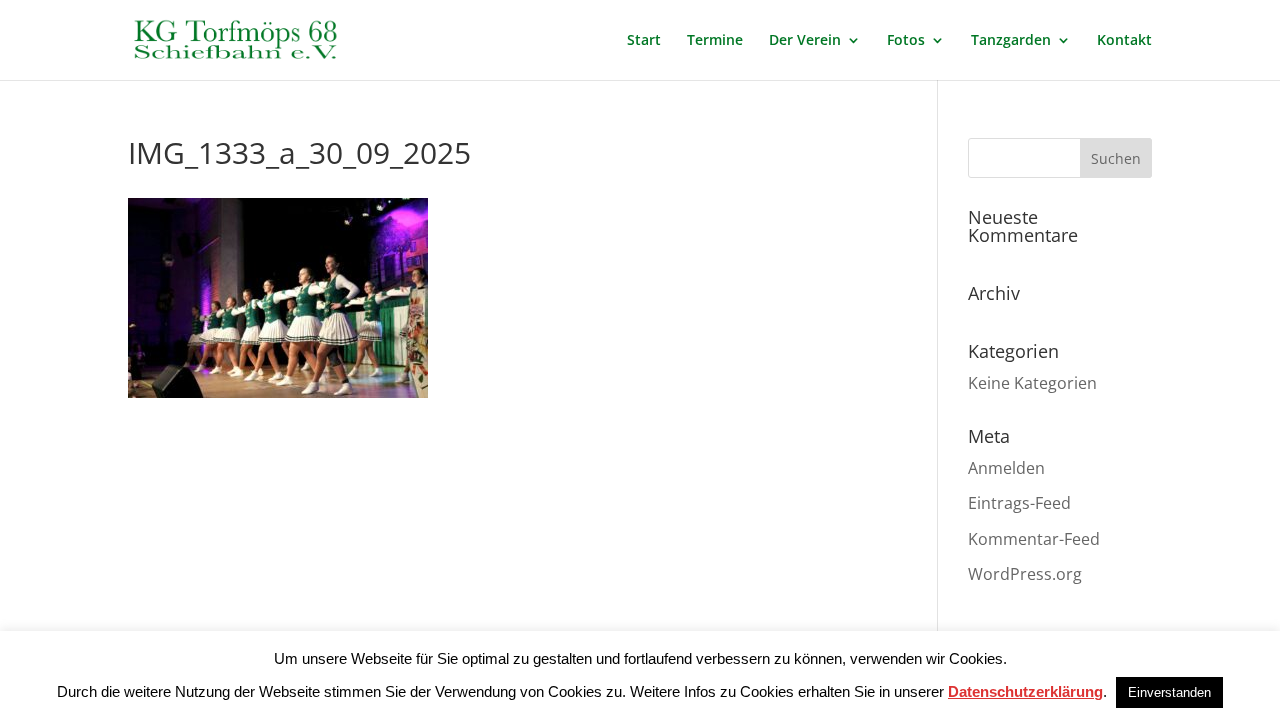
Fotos (906, 41)
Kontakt (1124, 41)
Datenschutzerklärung (1025, 691)
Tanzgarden (1011, 41)
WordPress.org (1025, 574)
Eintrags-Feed (1019, 503)
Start (644, 41)
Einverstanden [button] (1169, 692)
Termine (715, 41)
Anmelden (1006, 468)
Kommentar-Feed (1034, 539)
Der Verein (805, 41)
